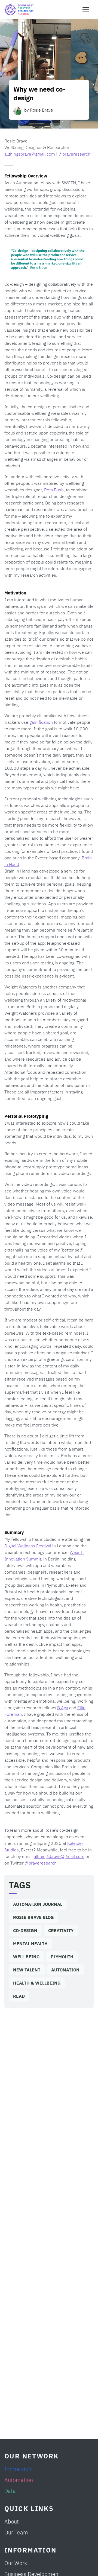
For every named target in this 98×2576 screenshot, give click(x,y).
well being (26, 1957)
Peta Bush (54, 489)
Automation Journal (38, 1904)
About (12, 2521)
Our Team (16, 2532)
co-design (25, 1930)
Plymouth (62, 1957)
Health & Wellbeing (37, 1983)
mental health (30, 1943)
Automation (65, 1970)
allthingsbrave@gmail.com (30, 154)
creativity (61, 1930)
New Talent (27, 1970)
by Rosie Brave (39, 110)
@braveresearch (74, 154)
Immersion (18, 2469)
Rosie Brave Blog (33, 1917)
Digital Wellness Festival (28, 1545)
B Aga (63, 1707)
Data (10, 2491)
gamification (41, 722)
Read (19, 1996)
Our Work (16, 2563)
